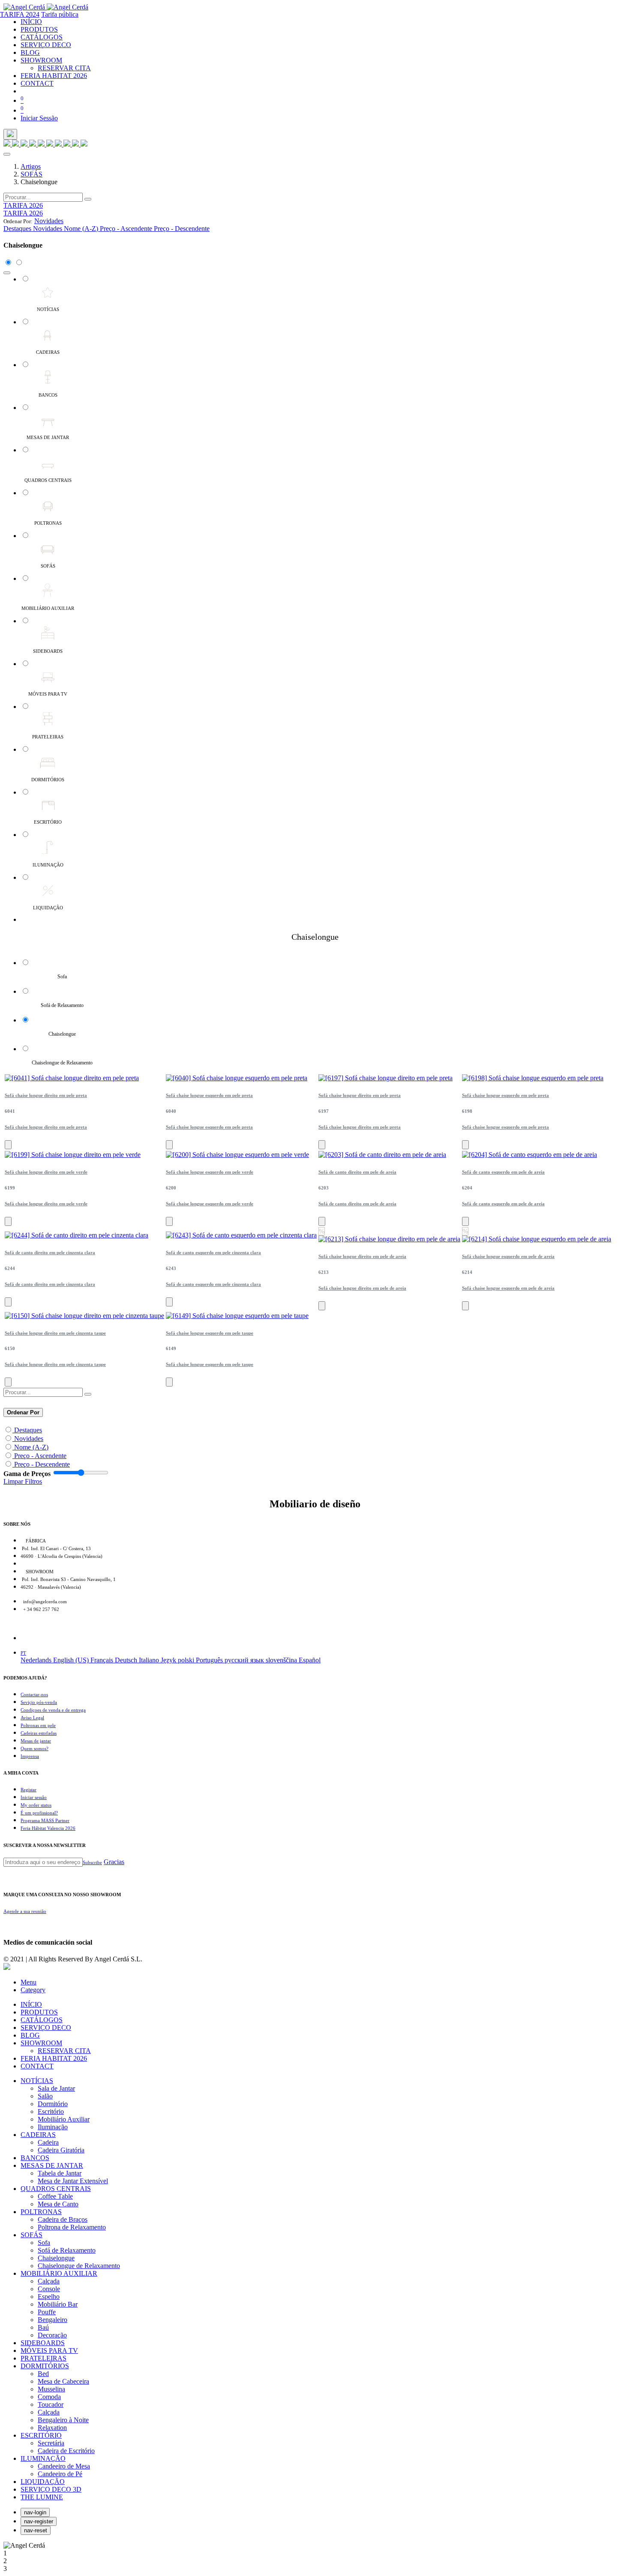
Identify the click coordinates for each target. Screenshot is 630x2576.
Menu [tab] (28, 1982)
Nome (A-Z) (31, 1447)
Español (310, 1660)
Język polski (178, 1660)
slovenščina (282, 1660)
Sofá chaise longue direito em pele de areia (362, 1256)
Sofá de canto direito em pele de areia (357, 1172)
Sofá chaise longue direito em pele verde (46, 1172)
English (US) (72, 1660)
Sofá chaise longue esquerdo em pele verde (210, 1172)
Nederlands (37, 1660)
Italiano (150, 1660)
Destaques (28, 1430)
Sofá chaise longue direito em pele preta (46, 1095)
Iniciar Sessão (39, 118)
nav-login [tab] (35, 2512)
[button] (49, 221)
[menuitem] (31, 22)
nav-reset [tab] (36, 2530)
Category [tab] (33, 1990)
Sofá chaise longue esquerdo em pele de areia (508, 1256)
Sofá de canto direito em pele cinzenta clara (50, 1252)
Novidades (29, 1439)
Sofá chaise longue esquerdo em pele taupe (210, 1333)
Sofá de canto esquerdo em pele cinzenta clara (213, 1252)
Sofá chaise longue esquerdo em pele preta (209, 1095)
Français (103, 1660)
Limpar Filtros (23, 1481)
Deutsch (127, 1660)
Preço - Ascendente (40, 1456)
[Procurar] (88, 199)
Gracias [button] (114, 1862)
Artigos (31, 166)
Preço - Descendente (42, 1464)
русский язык (245, 1660)
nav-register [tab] (39, 2521)
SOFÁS (31, 174)
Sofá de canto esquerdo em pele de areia (503, 1172)
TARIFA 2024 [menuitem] (20, 14)
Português (210, 1660)
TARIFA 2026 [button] (23, 205)
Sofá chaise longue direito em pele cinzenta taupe (55, 1333)
